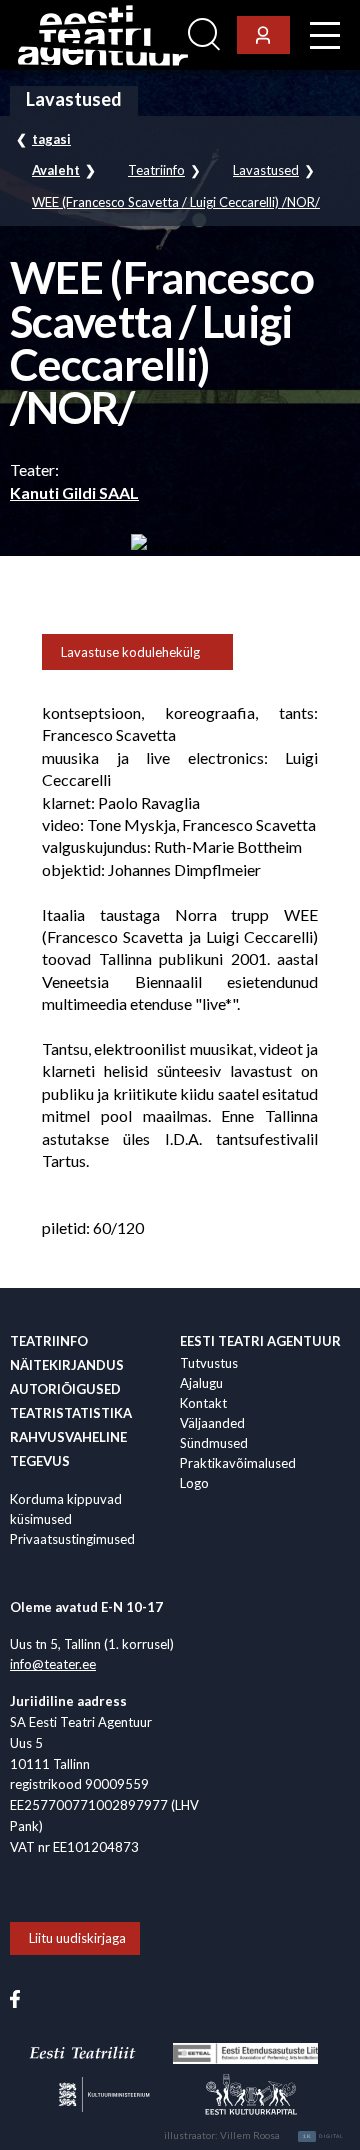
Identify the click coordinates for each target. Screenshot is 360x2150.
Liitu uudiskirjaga (77, 1938)
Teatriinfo (156, 170)
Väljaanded (212, 1423)
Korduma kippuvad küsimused (66, 1509)
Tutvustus (209, 1363)
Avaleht (56, 170)
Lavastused (266, 170)
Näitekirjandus (67, 1365)
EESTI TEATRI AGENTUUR (260, 1341)
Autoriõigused (65, 1389)
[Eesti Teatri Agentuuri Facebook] (15, 1997)
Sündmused (214, 1443)
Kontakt (203, 1403)
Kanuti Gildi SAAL (74, 492)
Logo (194, 1483)
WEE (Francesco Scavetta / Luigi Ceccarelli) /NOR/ (176, 202)
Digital (323, 2136)
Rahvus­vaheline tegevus (68, 1449)
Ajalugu (201, 1383)
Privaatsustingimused (72, 1539)
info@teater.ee (53, 1664)
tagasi (51, 139)
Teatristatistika (71, 1413)
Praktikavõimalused (238, 1463)
